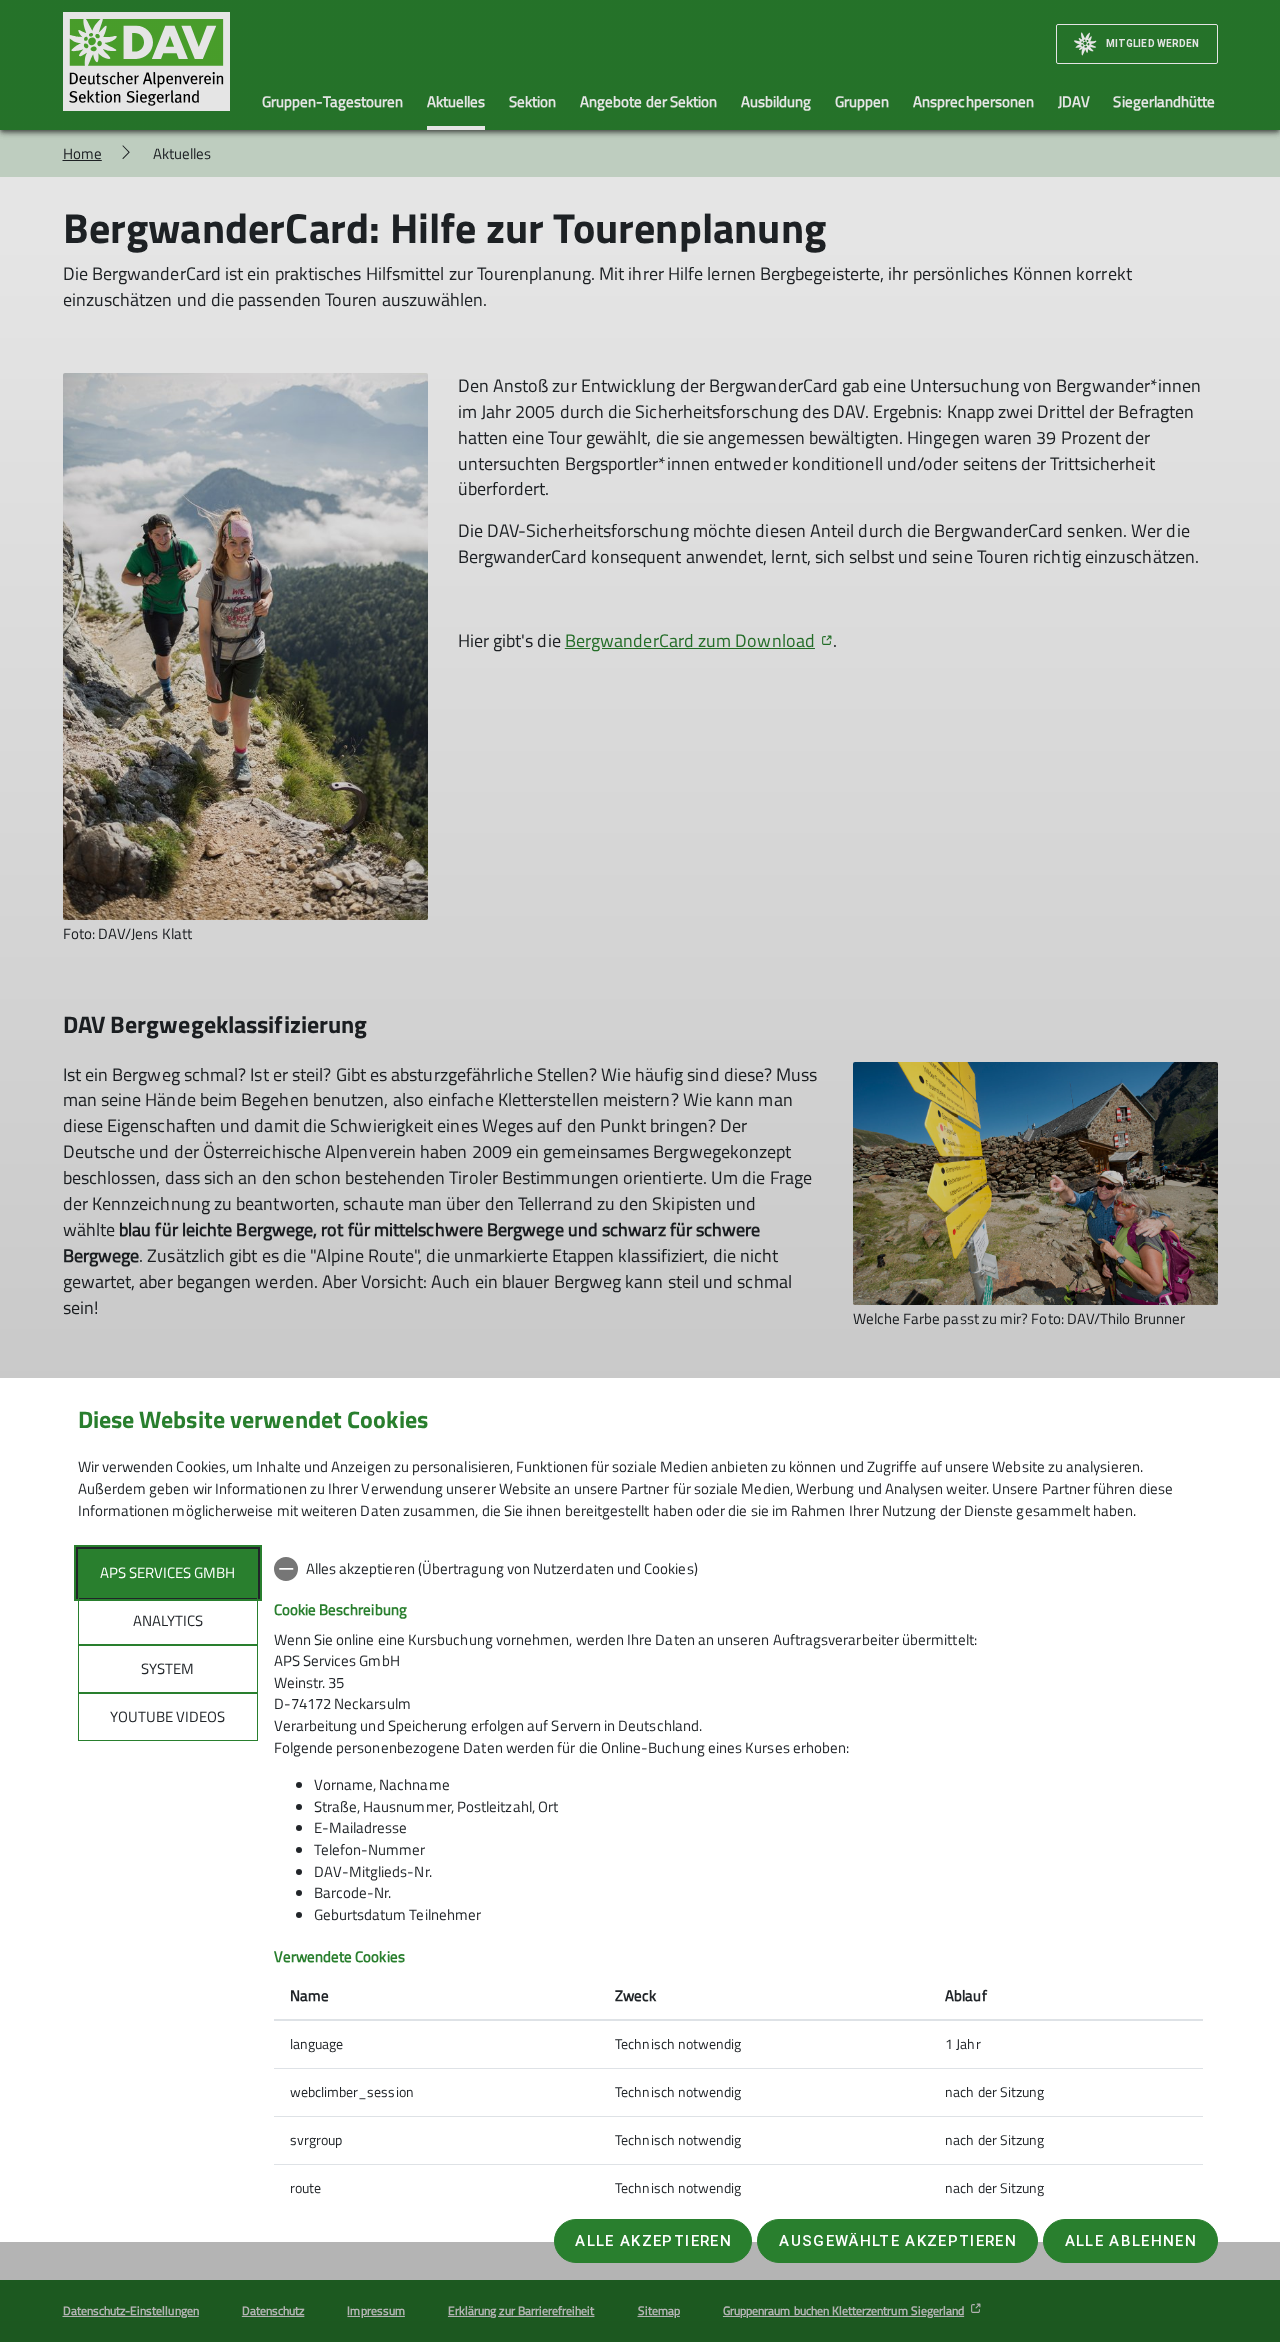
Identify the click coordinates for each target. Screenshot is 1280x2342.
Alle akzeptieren (653, 2241)
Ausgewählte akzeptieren (898, 2241)
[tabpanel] (738, 1880)
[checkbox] (738, 1569)
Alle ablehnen (1131, 2241)
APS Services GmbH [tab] (167, 1572)
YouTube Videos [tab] (167, 1716)
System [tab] (167, 1668)
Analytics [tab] (168, 1620)
